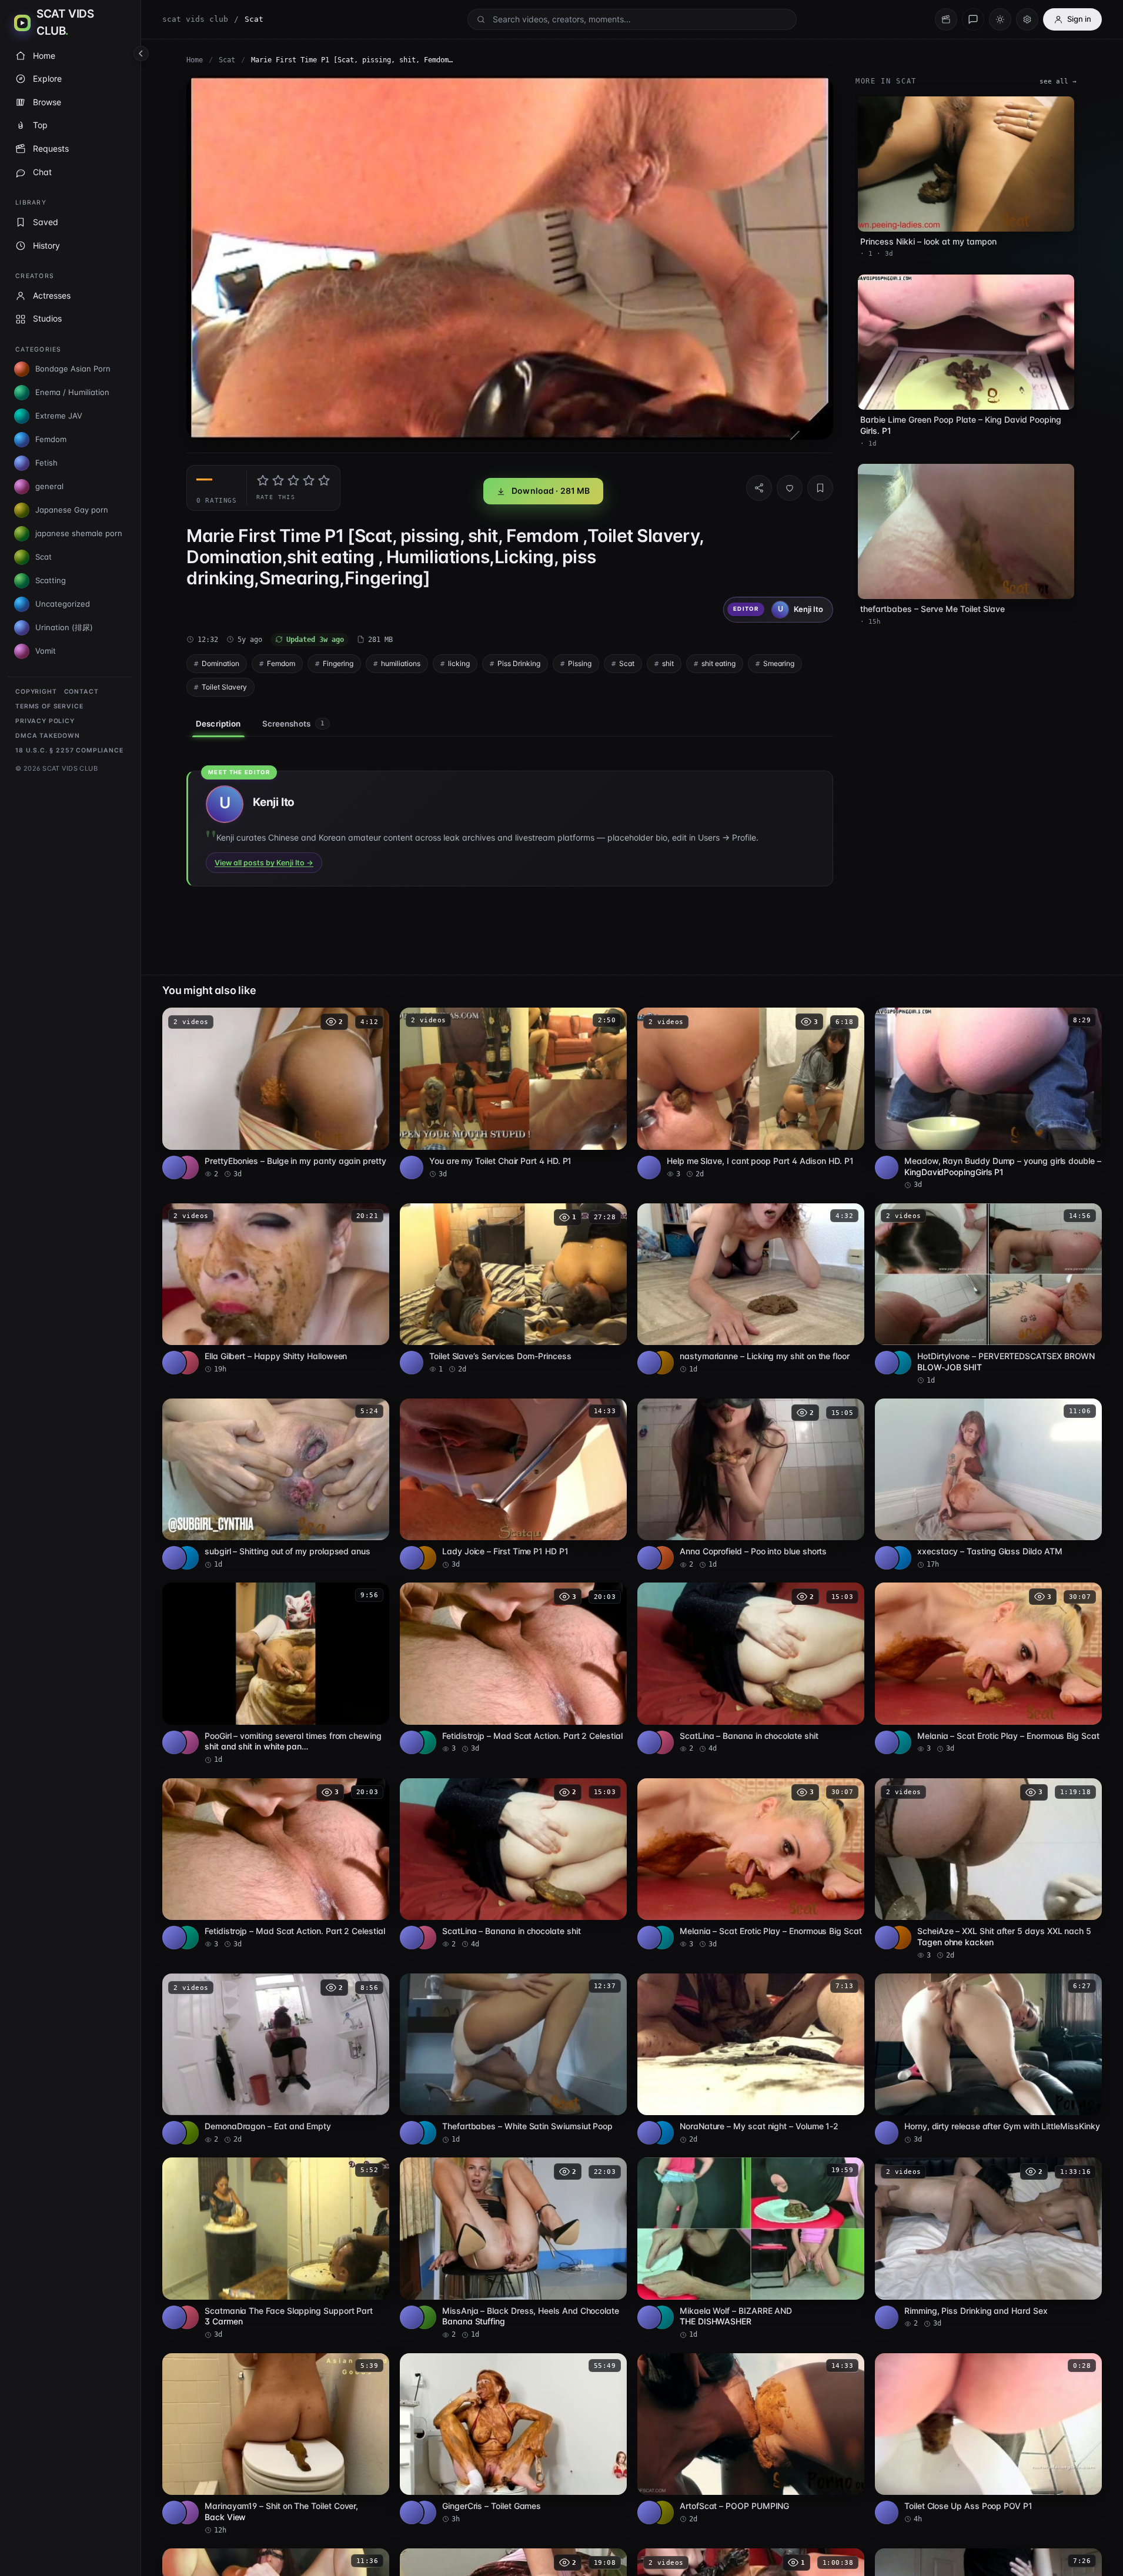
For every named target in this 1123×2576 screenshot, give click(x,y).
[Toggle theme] (1000, 19)
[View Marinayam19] (187, 2513)
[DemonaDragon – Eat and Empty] (276, 2059)
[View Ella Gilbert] (187, 1363)
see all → (1058, 81)
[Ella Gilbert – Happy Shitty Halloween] (276, 1289)
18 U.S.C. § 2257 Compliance (69, 750)
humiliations (401, 663)
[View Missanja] (425, 2317)
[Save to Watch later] (374, 1021)
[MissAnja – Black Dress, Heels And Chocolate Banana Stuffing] (513, 2249)
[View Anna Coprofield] (662, 1558)
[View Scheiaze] (900, 1938)
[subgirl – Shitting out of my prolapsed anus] (276, 1484)
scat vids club (195, 19)
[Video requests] (946, 19)
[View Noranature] (662, 2133)
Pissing (580, 663)
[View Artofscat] (662, 2513)
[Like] (790, 488)
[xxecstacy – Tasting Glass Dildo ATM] (988, 1484)
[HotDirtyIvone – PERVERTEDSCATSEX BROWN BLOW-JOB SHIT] (988, 1294)
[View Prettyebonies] (187, 1167)
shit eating (718, 663)
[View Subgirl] (187, 1558)
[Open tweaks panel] (1027, 19)
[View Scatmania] (187, 2317)
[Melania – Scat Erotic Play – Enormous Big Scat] (988, 1668)
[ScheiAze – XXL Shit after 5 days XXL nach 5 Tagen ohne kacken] (988, 1869)
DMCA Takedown (48, 736)
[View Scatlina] (662, 1742)
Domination (220, 663)
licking (459, 663)
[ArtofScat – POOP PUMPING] (751, 2439)
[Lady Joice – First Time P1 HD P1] (513, 1484)
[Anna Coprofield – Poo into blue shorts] (751, 1484)
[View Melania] (900, 1742)
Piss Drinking (519, 663)
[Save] (820, 488)
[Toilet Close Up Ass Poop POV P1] (988, 2439)
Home (195, 60)
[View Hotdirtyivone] (900, 1363)
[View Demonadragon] (187, 2133)
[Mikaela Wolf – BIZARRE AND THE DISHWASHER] (751, 2249)
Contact (81, 692)
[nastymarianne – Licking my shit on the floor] (751, 1289)
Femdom (281, 663)
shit (668, 663)
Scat (227, 60)
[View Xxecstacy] (900, 1558)
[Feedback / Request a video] (973, 19)
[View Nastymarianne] (662, 1363)
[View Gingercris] (425, 2513)
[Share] (759, 488)
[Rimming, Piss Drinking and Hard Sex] (988, 2243)
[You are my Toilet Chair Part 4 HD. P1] (513, 1093)
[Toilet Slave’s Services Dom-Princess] (513, 1289)
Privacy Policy (45, 721)
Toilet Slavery (224, 687)
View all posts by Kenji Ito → (264, 863)
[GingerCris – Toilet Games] (513, 2439)
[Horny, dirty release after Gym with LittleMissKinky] (988, 2059)
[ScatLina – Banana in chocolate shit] (751, 1668)
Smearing (779, 663)
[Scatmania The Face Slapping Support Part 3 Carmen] (276, 2249)
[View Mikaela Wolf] (662, 2317)
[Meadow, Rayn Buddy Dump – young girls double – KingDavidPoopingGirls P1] (988, 1099)
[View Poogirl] (187, 1742)
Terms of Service (49, 706)
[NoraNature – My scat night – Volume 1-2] (751, 2059)
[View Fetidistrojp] (425, 1742)
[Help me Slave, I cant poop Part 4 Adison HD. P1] (751, 1093)
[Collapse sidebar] (141, 53)
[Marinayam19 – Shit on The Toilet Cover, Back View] (276, 2444)
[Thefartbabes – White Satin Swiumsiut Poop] (513, 2059)
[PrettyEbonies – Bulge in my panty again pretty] (276, 1093)
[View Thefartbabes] (425, 2133)
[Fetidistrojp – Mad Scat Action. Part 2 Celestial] (513, 1668)
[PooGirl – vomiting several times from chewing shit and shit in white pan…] (276, 1674)
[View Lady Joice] (425, 1558)
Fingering (338, 663)
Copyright (36, 692)
